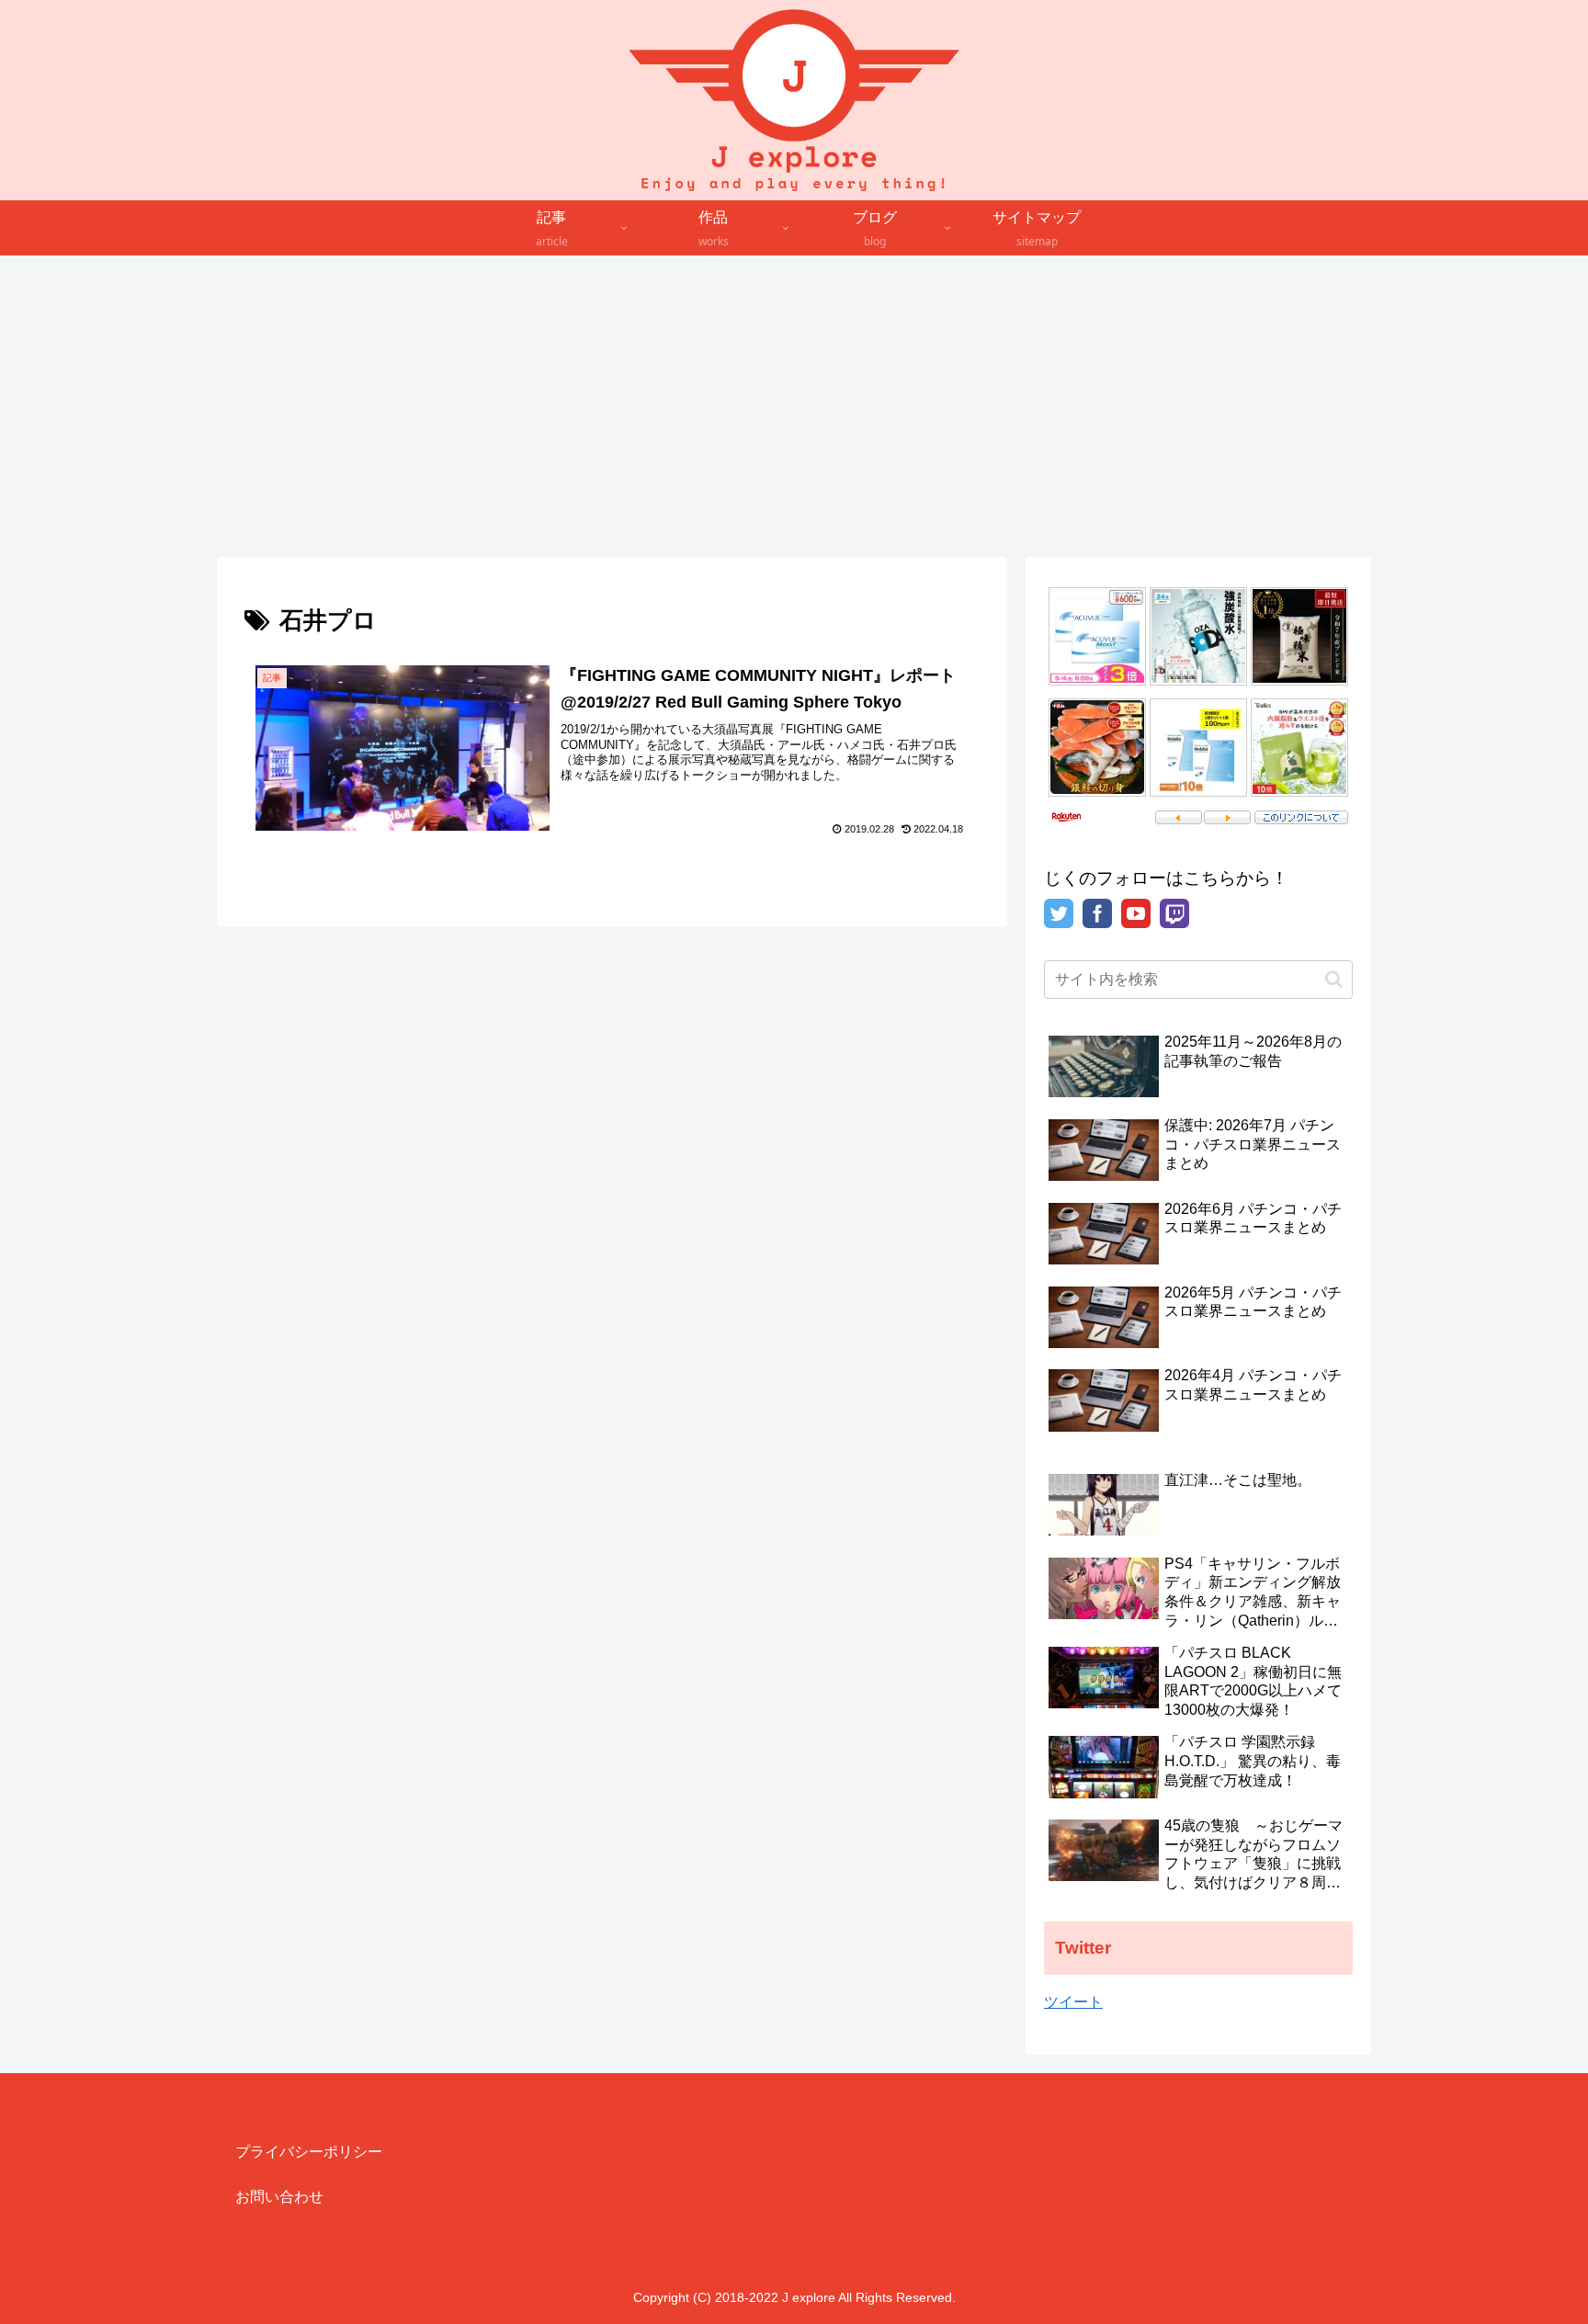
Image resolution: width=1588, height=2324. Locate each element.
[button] (1334, 979)
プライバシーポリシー (309, 2152)
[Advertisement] (794, 406)
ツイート (1073, 2002)
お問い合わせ (279, 2197)
